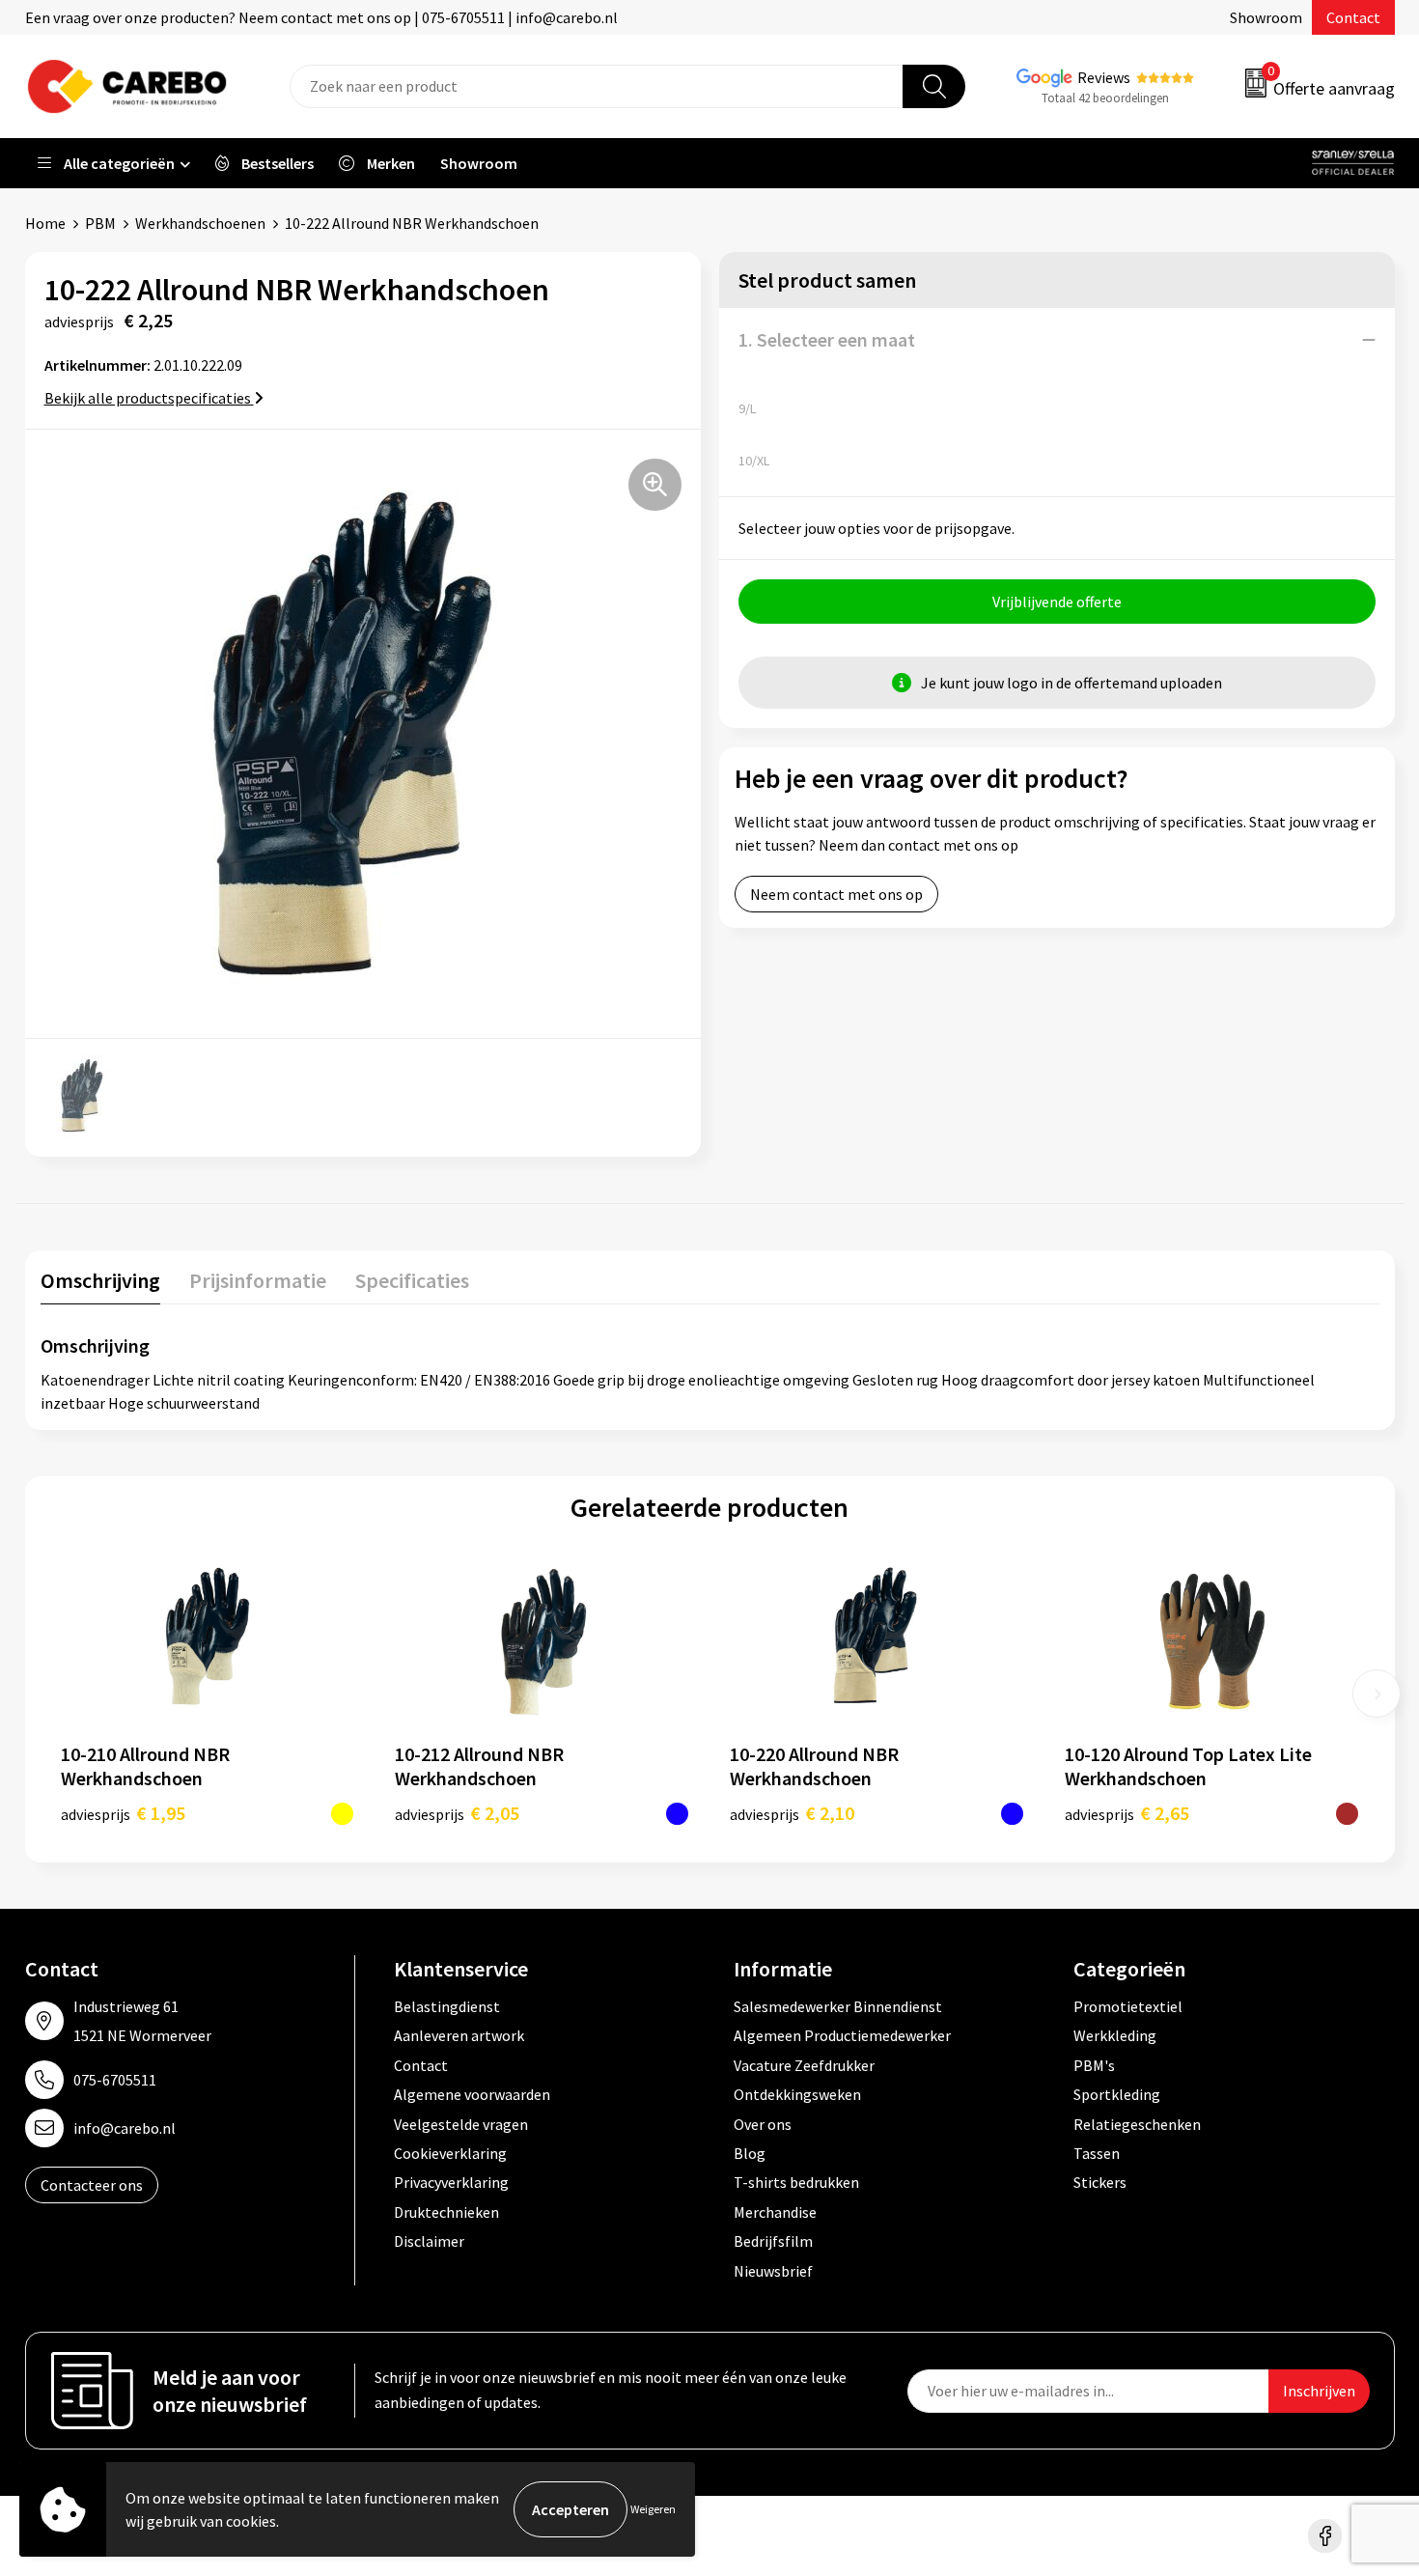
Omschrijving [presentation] (100, 1280)
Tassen (1097, 2153)
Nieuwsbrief (773, 2271)
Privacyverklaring (451, 2182)
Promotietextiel (1128, 2006)
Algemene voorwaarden (472, 2094)
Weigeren (653, 2509)
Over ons (763, 2124)
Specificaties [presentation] (412, 1280)
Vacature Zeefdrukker (804, 2065)
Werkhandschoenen (200, 223)
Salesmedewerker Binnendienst (838, 2006)
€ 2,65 (1127, 1813)
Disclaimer (429, 2241)
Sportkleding (1117, 2094)
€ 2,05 (457, 1813)
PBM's (1094, 2065)
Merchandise (775, 2212)
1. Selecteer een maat (827, 339)
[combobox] (597, 86)
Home (45, 223)
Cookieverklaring (450, 2153)
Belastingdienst (447, 2006)
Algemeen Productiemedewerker (842, 2035)
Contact (1353, 17)
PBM (100, 223)
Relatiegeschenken (1137, 2124)
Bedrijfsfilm (773, 2241)
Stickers (1100, 2182)
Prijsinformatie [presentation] (258, 1280)
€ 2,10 (792, 1813)
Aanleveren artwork (459, 2035)
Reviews (1104, 77)
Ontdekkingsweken (797, 2094)
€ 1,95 (123, 1813)
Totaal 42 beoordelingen (1105, 98)
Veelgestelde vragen (461, 2124)
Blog (750, 2153)
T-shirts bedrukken (796, 2182)
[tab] (100, 1285)
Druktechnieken (446, 2212)
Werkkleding (1115, 2035)
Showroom (1266, 17)
